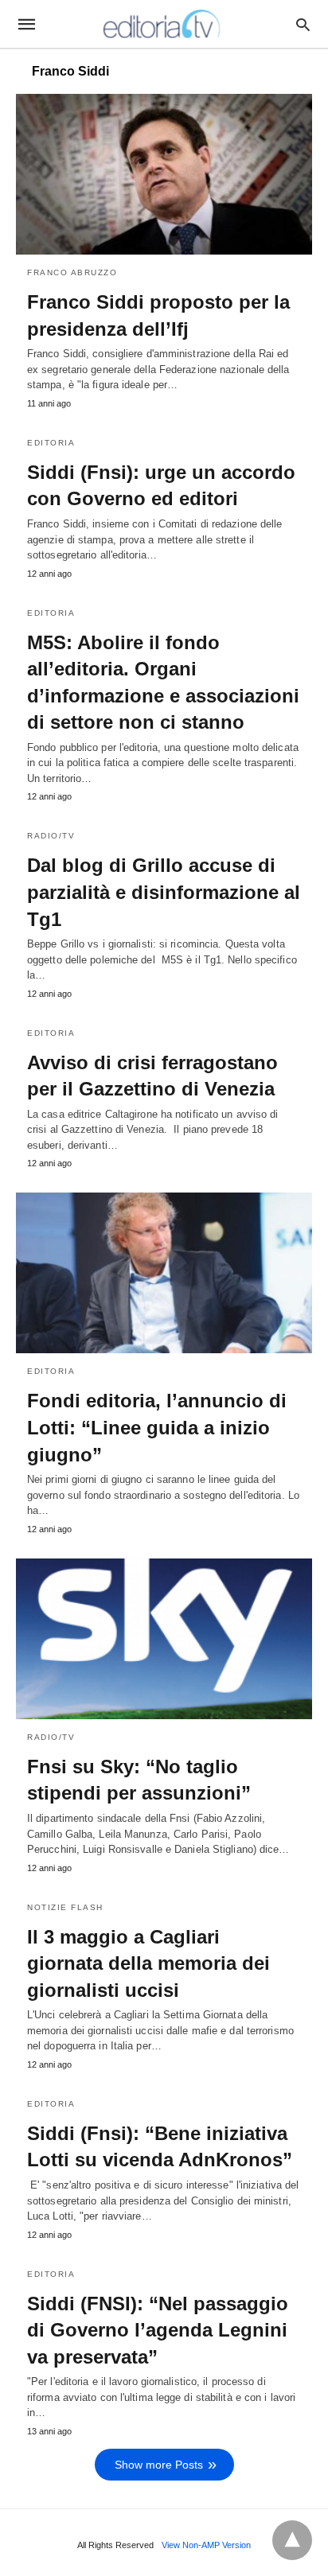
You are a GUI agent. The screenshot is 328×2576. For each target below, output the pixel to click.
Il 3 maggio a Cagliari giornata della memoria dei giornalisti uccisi (148, 1963)
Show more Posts (159, 2465)
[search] (303, 24)
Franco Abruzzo (72, 272)
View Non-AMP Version (206, 2545)
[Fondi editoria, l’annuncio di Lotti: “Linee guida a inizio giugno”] (164, 1273)
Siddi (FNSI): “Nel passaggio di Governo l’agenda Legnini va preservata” (158, 2330)
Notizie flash (65, 1907)
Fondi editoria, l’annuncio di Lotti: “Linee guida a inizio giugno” (157, 1427)
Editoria (51, 443)
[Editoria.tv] (163, 24)
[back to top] (292, 2540)
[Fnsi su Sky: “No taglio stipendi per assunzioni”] (164, 1639)
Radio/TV (51, 836)
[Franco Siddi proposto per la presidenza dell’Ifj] (164, 174)
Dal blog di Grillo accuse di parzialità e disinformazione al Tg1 (164, 892)
